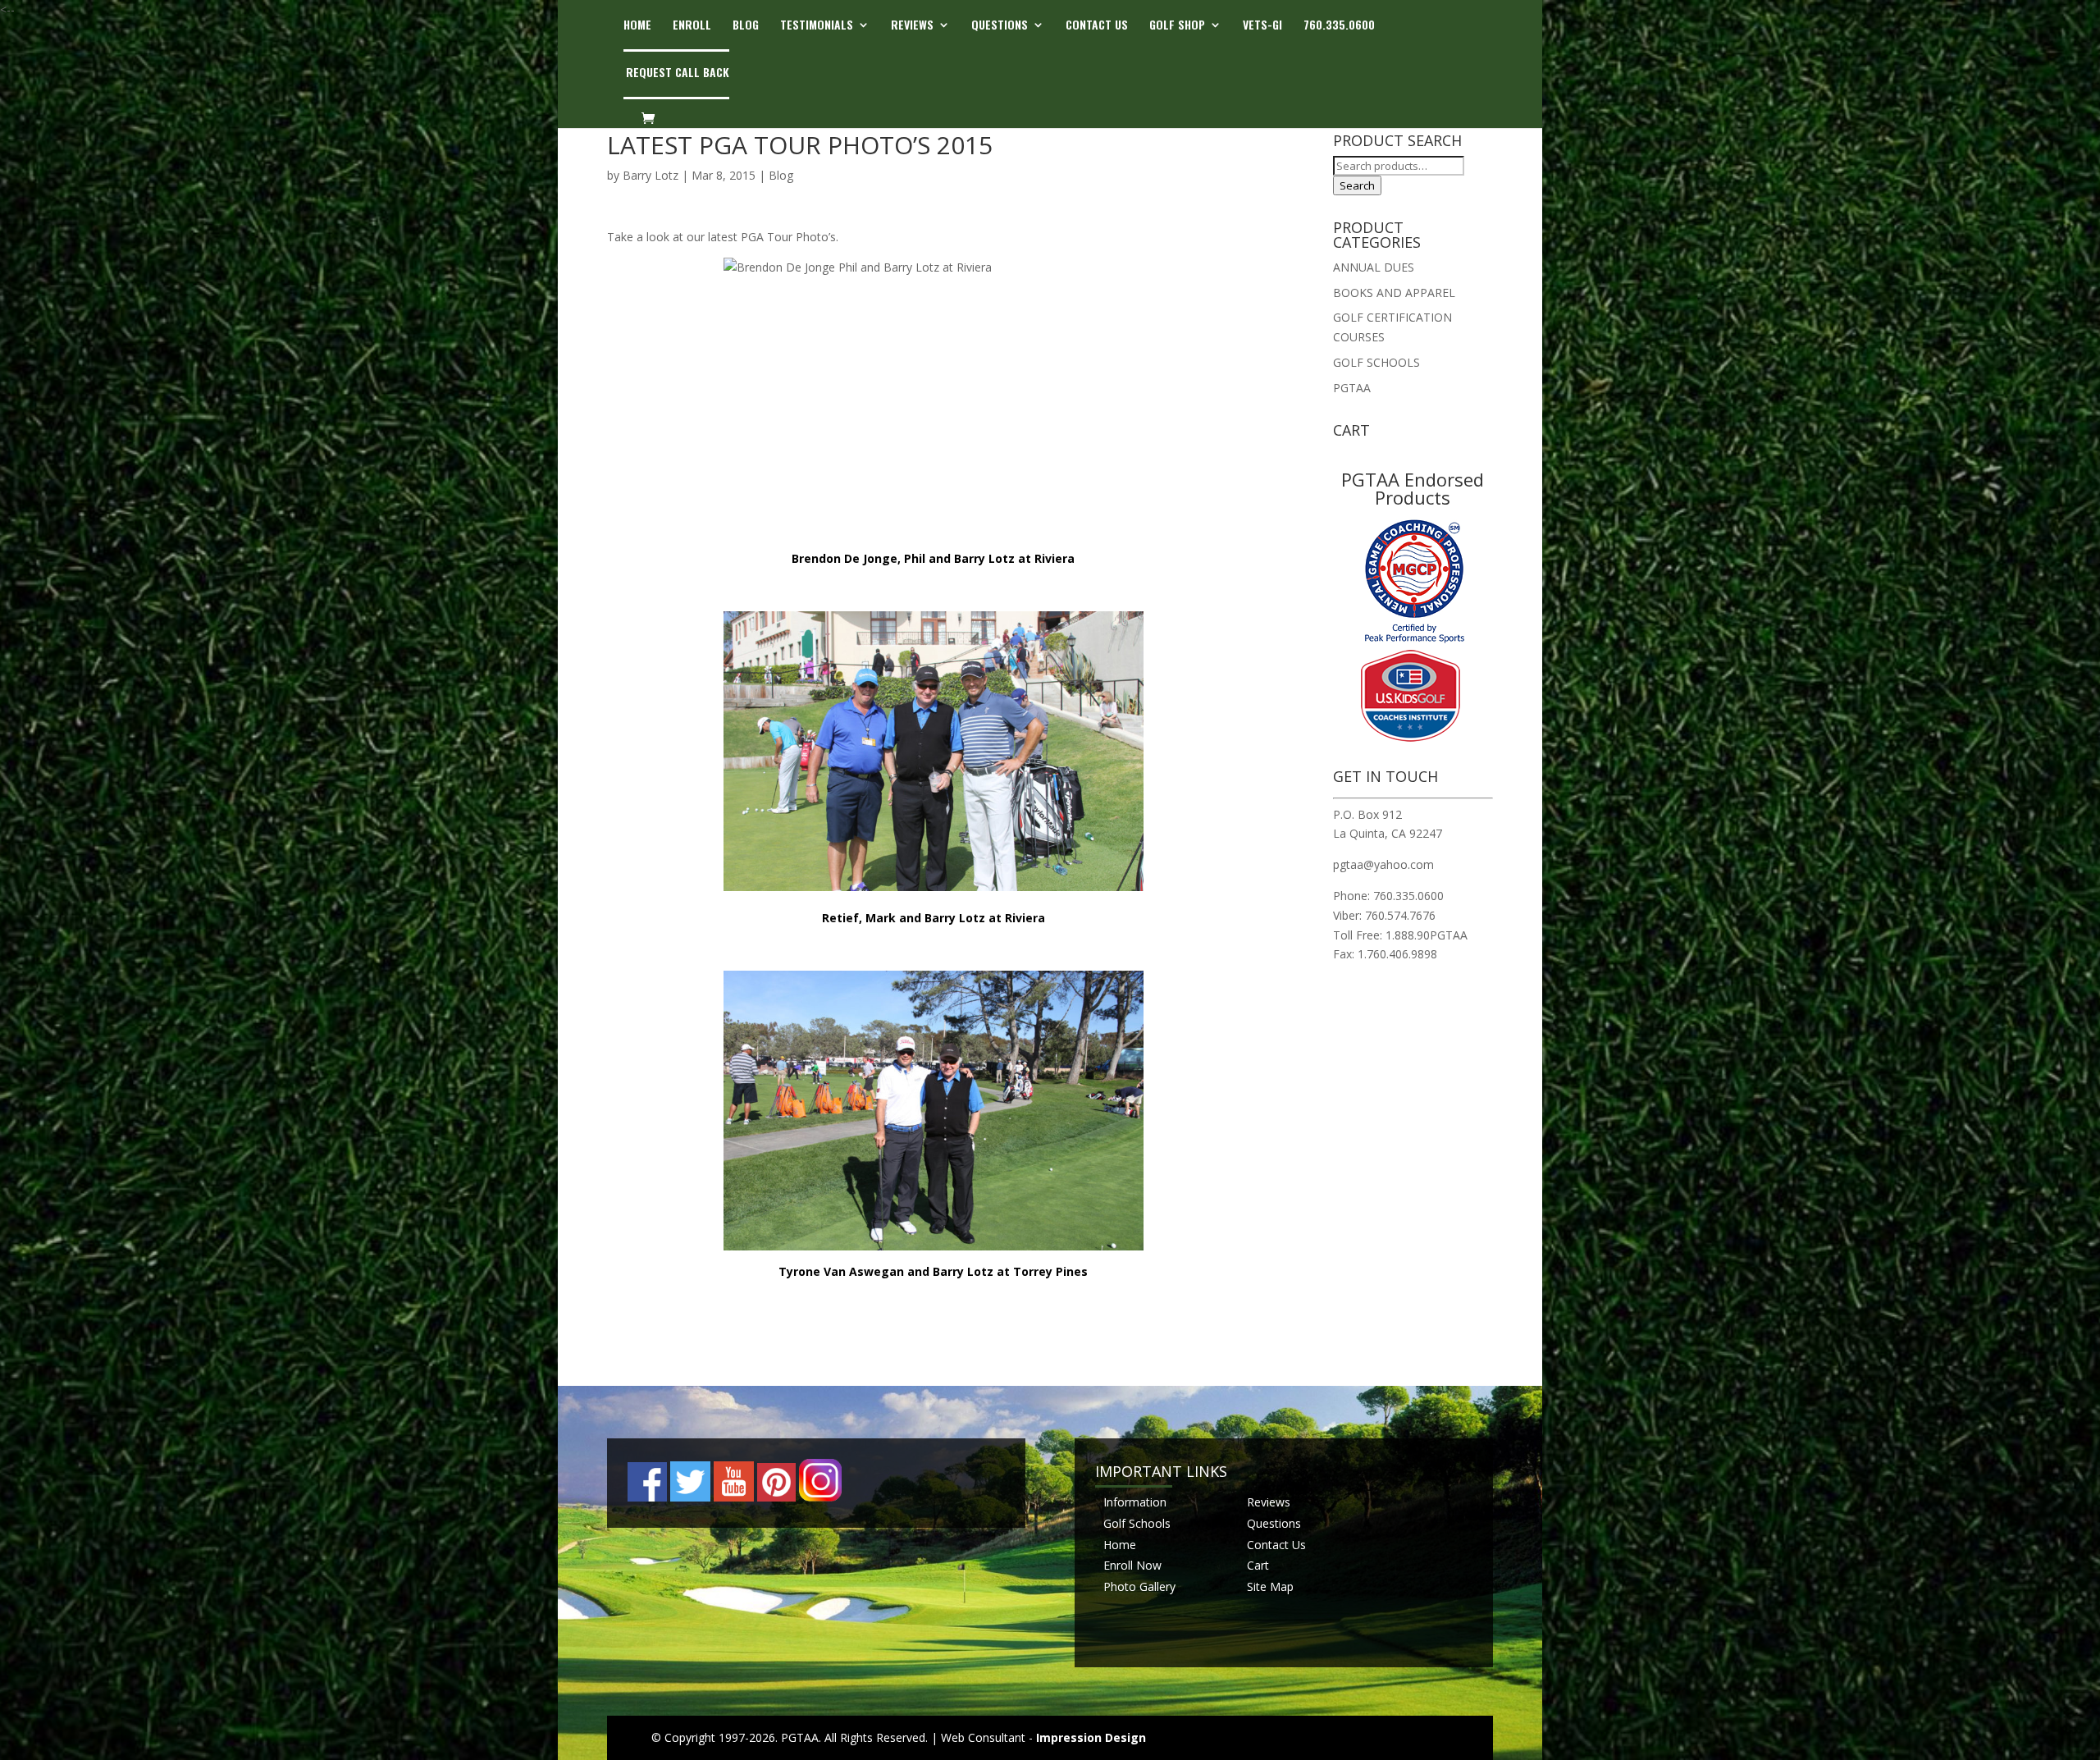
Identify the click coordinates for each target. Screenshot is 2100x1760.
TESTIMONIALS (817, 26)
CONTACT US (1097, 26)
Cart (1258, 1565)
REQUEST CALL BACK (678, 73)
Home (1120, 1545)
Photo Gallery (1139, 1586)
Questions (1274, 1523)
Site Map (1270, 1586)
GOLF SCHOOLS (1376, 362)
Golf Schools (1137, 1523)
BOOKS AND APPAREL (1394, 293)
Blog (781, 175)
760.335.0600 (1339, 26)
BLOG (746, 26)
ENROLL (692, 26)
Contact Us (1276, 1545)
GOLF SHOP (1177, 26)
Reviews (1269, 1502)
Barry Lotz (651, 175)
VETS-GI (1262, 26)
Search (1357, 185)
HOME (637, 26)
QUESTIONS (1000, 26)
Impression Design (1091, 1737)
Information (1135, 1502)
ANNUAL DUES (1374, 267)
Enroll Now (1132, 1565)
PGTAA (1352, 388)
